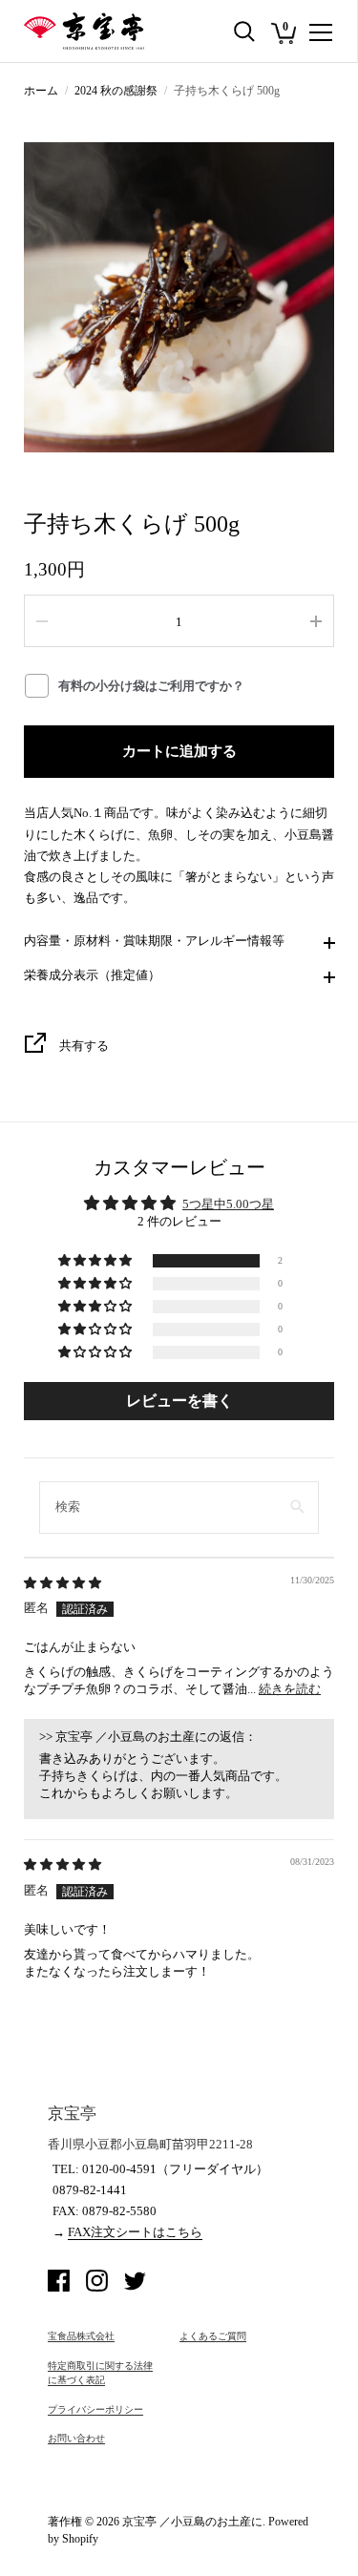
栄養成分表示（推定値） (92, 975)
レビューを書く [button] (179, 1401)
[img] (63, 1583)
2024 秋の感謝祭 (116, 91)
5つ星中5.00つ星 (228, 1204)
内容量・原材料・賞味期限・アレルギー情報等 (154, 941)
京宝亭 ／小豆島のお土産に (192, 2522)
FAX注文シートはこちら (135, 2232)
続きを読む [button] (290, 1689)
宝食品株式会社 (81, 2336)
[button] (96, 1261)
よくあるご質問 (213, 2336)
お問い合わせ (76, 2438)
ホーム (41, 91)
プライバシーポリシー (95, 2409)
